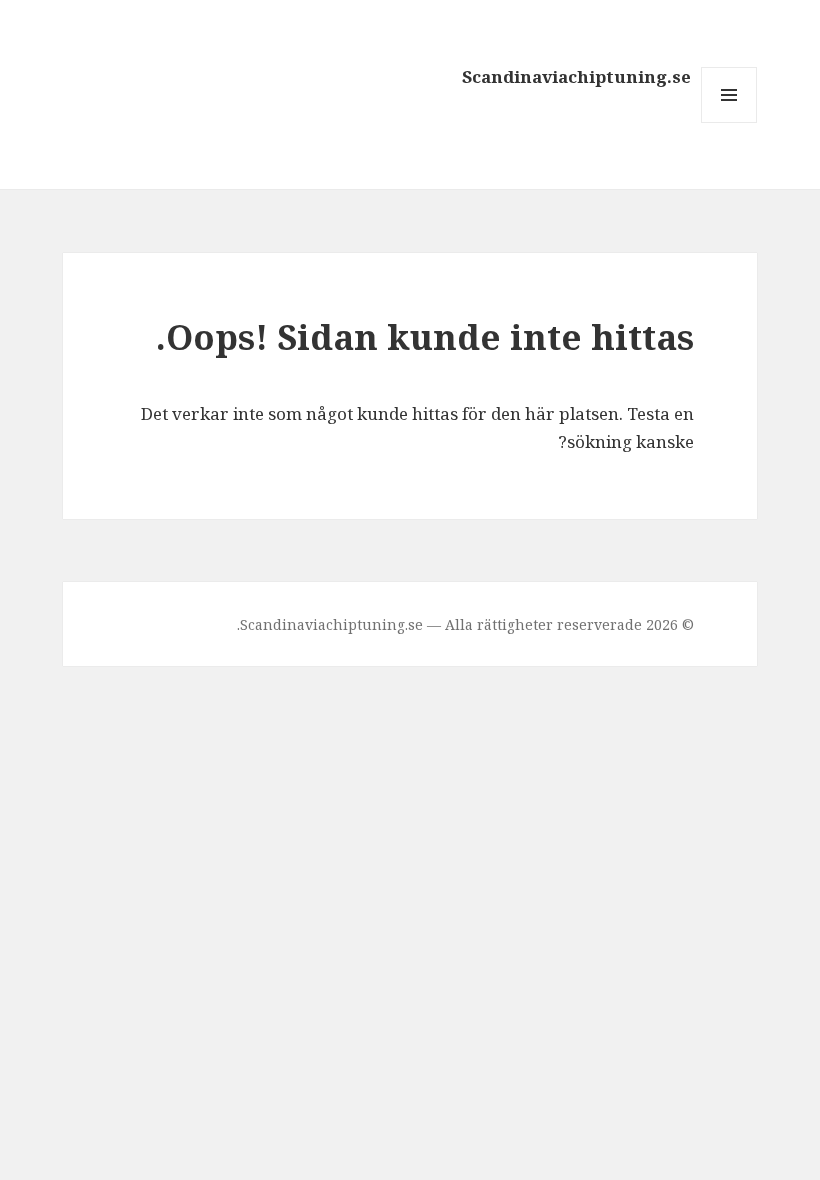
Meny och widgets (728, 122)
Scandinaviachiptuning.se (576, 76)
